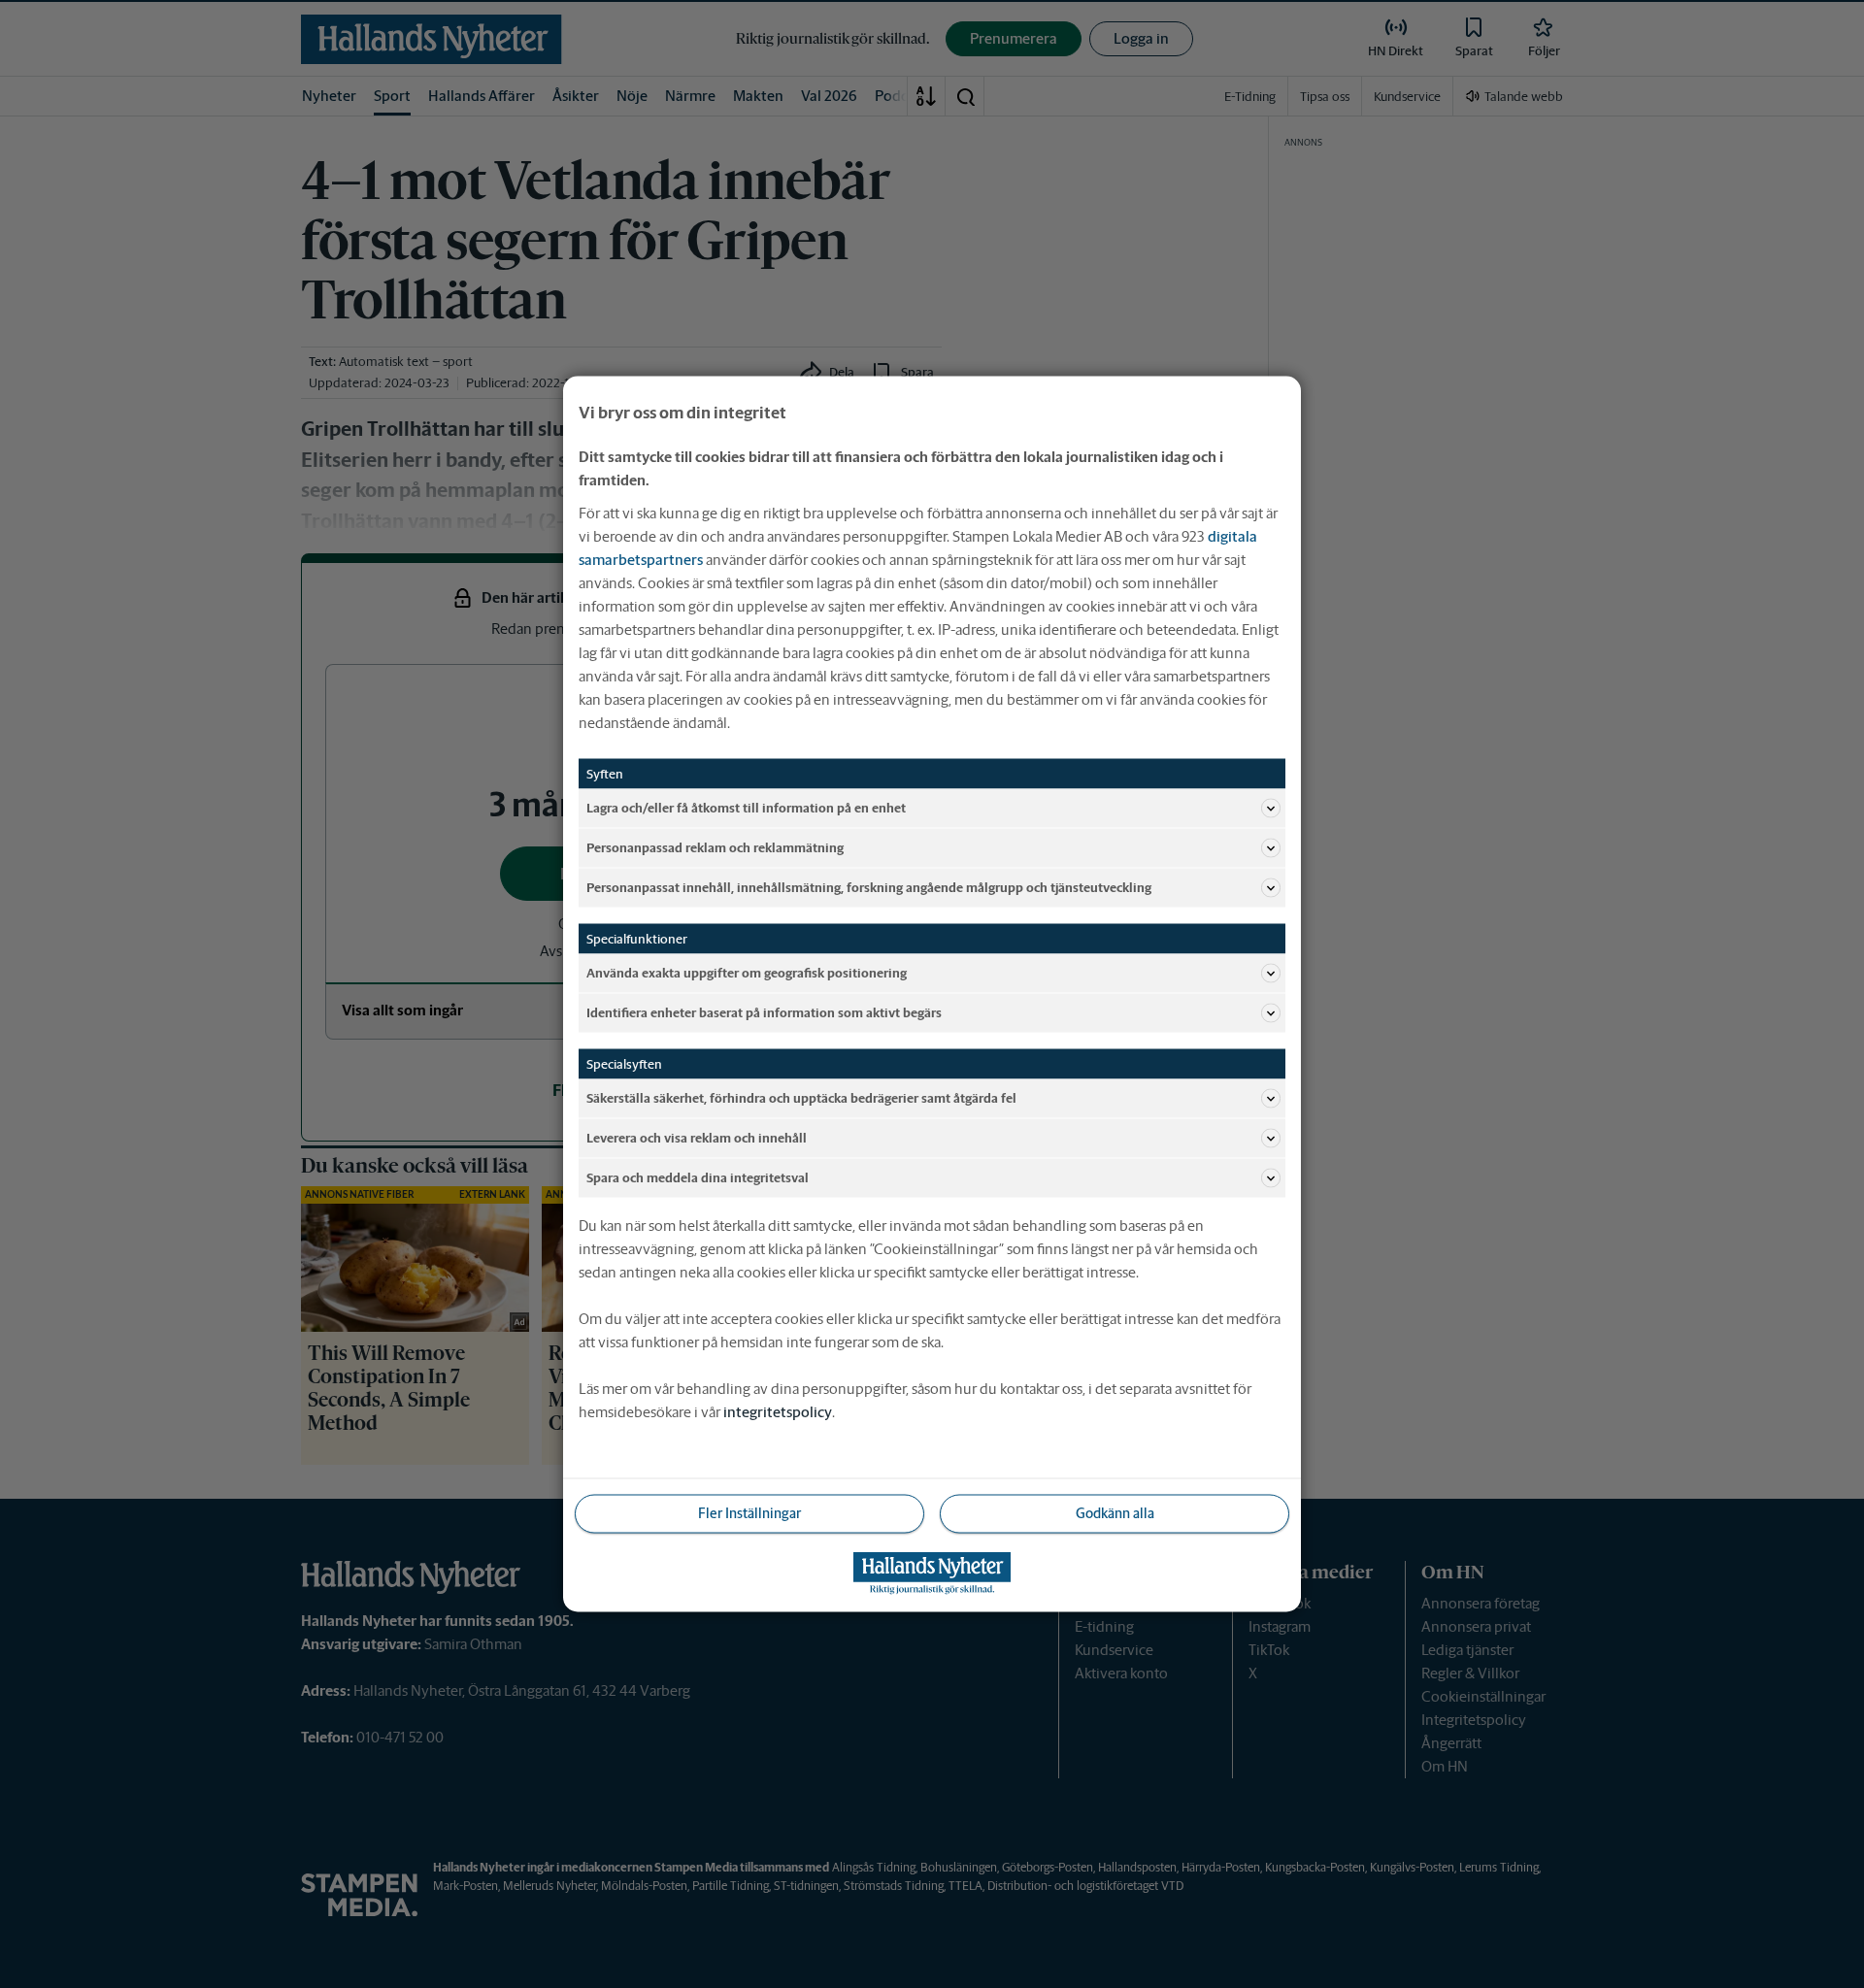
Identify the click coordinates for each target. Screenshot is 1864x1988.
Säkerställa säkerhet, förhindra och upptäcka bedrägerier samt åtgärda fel (801, 1097)
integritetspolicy (778, 1412)
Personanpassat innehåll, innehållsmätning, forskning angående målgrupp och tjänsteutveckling (869, 887)
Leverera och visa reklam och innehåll (697, 1137)
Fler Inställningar (749, 1513)
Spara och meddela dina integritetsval (698, 1177)
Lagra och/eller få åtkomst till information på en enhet (746, 807)
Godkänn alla (1115, 1513)
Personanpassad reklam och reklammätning (715, 847)
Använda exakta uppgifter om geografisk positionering (747, 972)
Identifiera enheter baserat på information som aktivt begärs (764, 1012)
